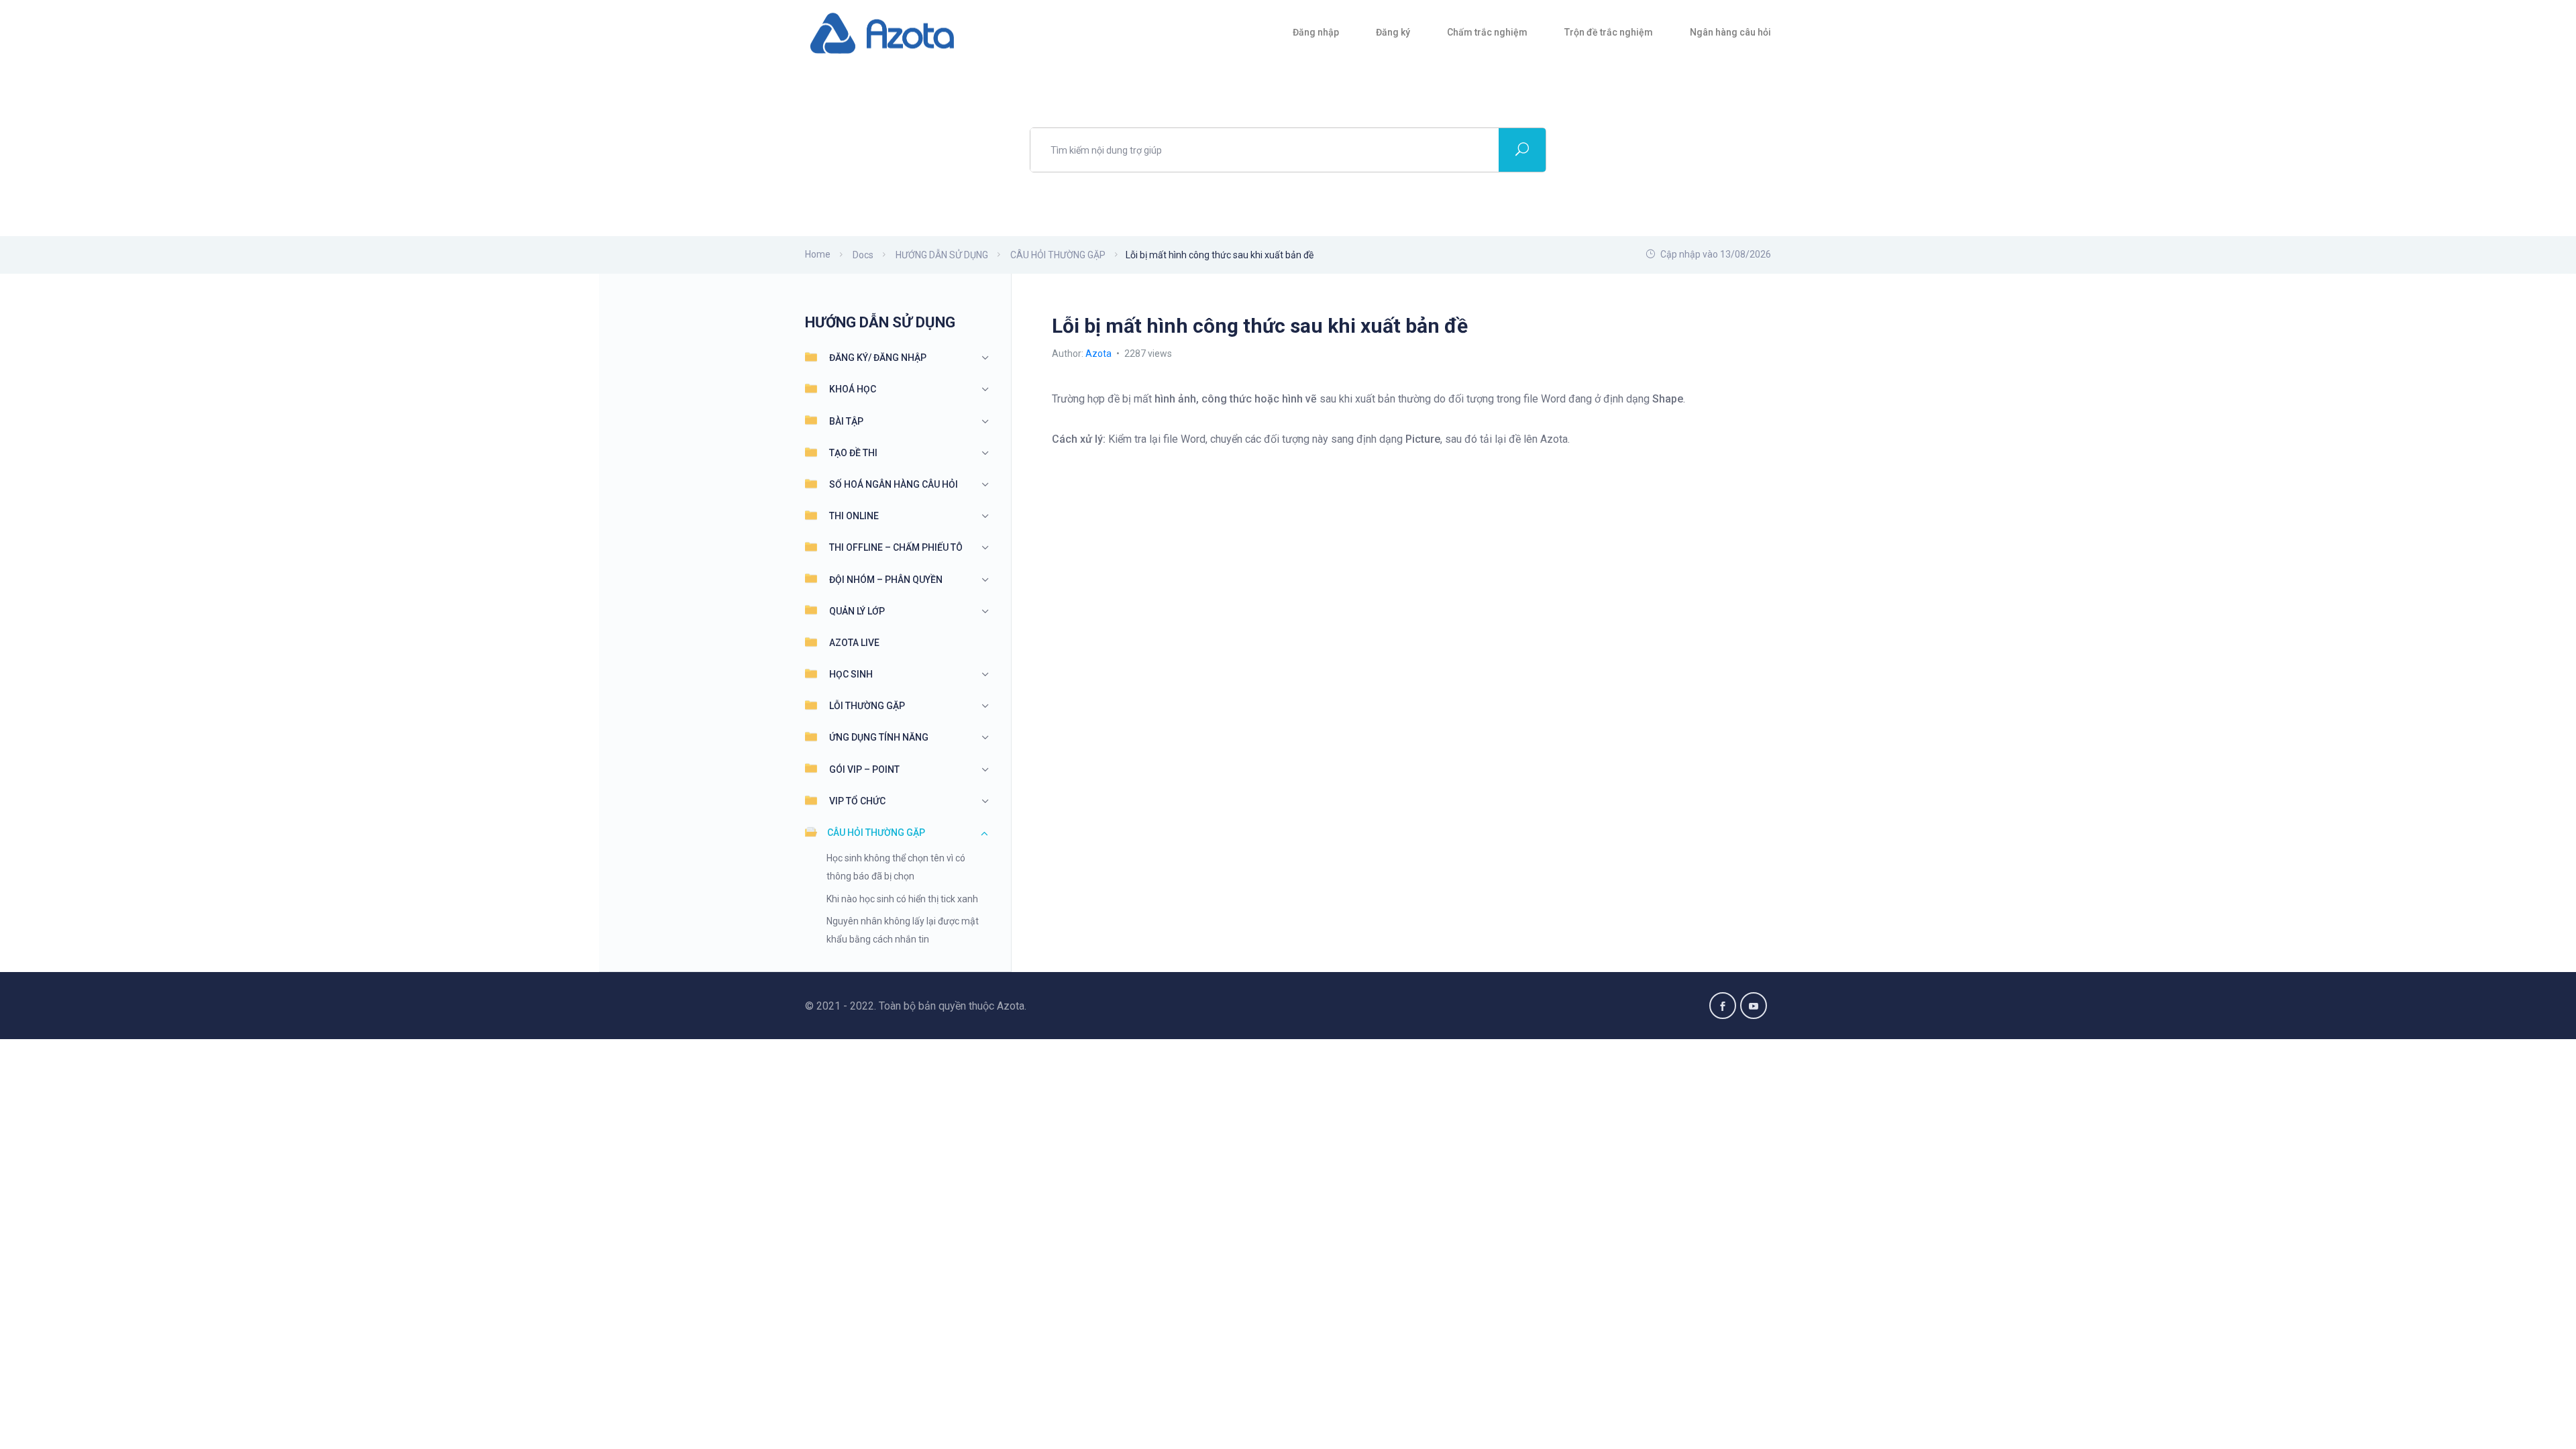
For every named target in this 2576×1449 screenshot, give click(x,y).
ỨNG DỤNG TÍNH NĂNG (879, 737)
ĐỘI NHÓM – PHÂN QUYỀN (886, 580)
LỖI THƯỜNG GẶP (867, 706)
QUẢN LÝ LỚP (857, 611)
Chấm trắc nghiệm (1487, 32)
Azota (1099, 354)
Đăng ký (1393, 32)
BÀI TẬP (846, 421)
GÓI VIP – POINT (864, 769)
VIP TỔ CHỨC (857, 801)
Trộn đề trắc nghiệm (1609, 32)
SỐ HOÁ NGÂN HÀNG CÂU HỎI (894, 484)
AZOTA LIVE (854, 643)
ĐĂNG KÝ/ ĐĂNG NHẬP (878, 358)
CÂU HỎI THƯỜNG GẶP (876, 833)
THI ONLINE (854, 516)
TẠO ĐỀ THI (853, 453)
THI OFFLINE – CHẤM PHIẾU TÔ (896, 547)
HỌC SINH (851, 674)
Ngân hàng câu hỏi (1730, 32)
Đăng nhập (1316, 32)
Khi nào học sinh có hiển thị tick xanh (902, 899)
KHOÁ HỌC (853, 389)
